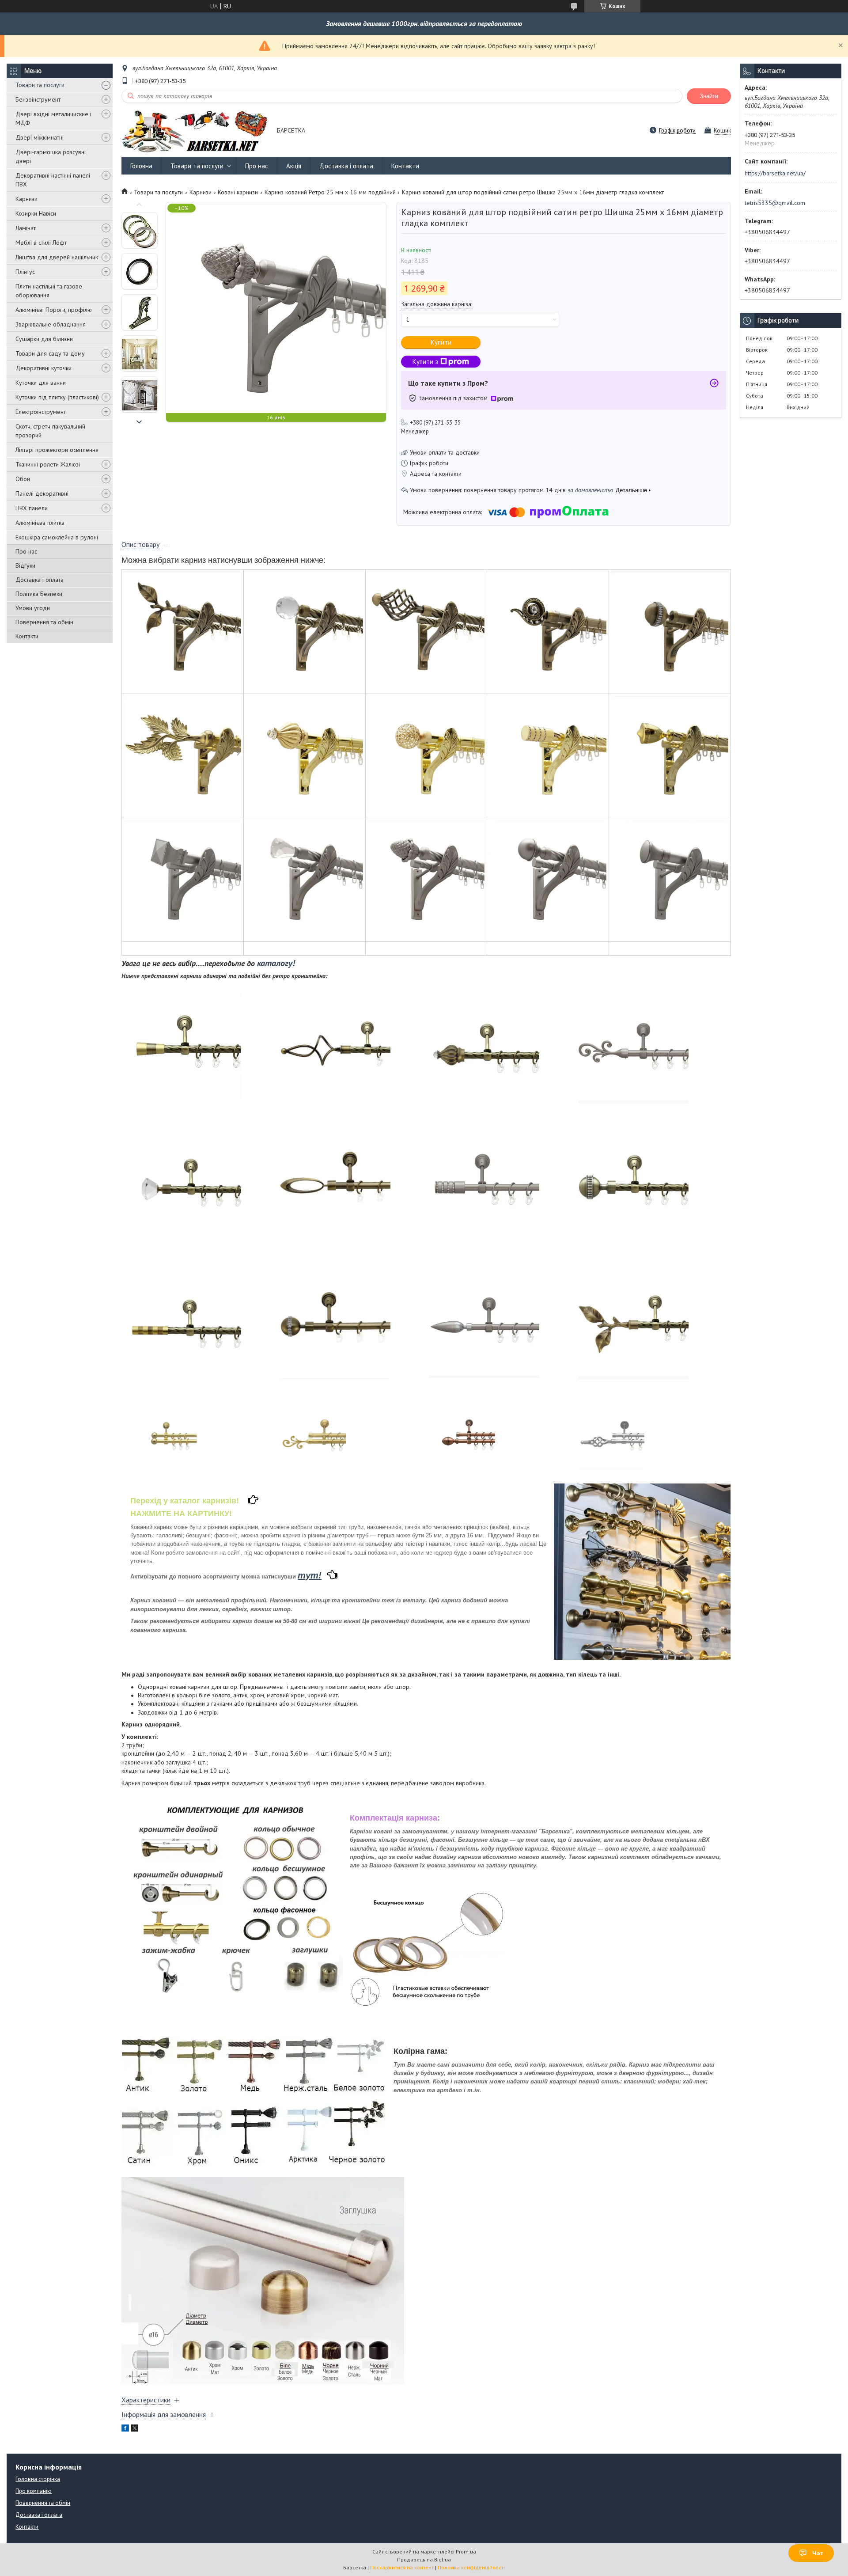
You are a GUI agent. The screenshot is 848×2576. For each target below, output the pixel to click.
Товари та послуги (40, 85)
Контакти (27, 636)
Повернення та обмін (44, 622)
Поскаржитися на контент (402, 2567)
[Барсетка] (195, 131)
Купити (441, 342)
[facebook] (125, 2429)
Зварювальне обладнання (51, 324)
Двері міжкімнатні (40, 137)
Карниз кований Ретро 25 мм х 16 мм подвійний (330, 192)
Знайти (709, 96)
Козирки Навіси (36, 213)
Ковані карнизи (238, 192)
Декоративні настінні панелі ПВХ (53, 180)
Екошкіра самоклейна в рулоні (57, 537)
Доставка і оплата (40, 580)
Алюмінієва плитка (40, 523)
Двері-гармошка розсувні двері (51, 156)
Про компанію (34, 2491)
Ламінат (26, 228)
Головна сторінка (38, 2479)
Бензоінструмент (38, 99)
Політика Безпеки (39, 594)
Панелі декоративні (42, 493)
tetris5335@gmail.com (775, 203)
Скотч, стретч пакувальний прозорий (50, 431)
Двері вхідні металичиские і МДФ (53, 118)
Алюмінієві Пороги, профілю (54, 310)
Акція (294, 166)
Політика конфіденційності (471, 2567)
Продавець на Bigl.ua (424, 2559)
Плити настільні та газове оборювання (49, 291)
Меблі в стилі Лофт (41, 243)
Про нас (26, 551)
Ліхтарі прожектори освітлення (57, 450)
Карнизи (26, 199)
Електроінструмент (41, 412)
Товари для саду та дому (50, 353)
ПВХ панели (32, 508)
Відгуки (25, 565)
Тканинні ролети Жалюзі (48, 464)
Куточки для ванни (41, 383)
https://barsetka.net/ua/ (775, 173)
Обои (23, 479)
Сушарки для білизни (44, 339)
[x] (135, 2429)
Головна (141, 166)
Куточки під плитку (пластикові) (57, 397)
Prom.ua (466, 2551)
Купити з (425, 362)
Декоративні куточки (44, 368)
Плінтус (25, 272)
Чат (818, 2553)
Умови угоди (33, 608)
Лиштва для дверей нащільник (57, 257)
